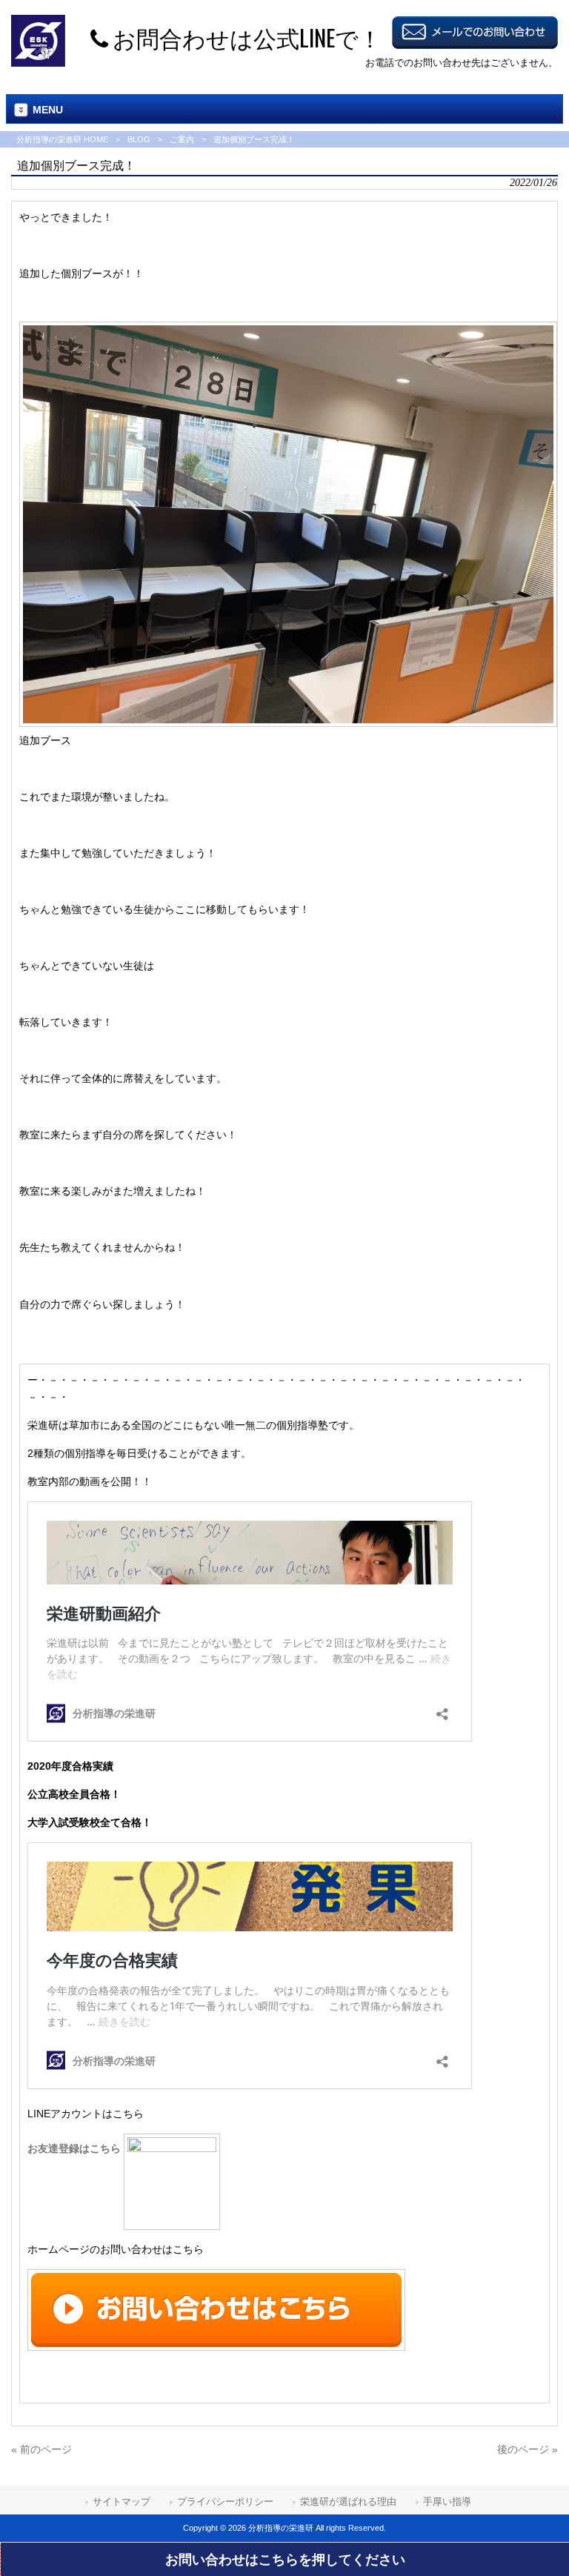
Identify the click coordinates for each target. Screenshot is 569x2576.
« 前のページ (41, 2449)
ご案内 (182, 139)
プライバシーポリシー (225, 2502)
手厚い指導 (447, 2502)
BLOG (139, 139)
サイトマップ (122, 2502)
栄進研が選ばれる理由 (348, 2502)
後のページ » (528, 2449)
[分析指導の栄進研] (38, 63)
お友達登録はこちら (76, 2148)
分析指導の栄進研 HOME (62, 139)
